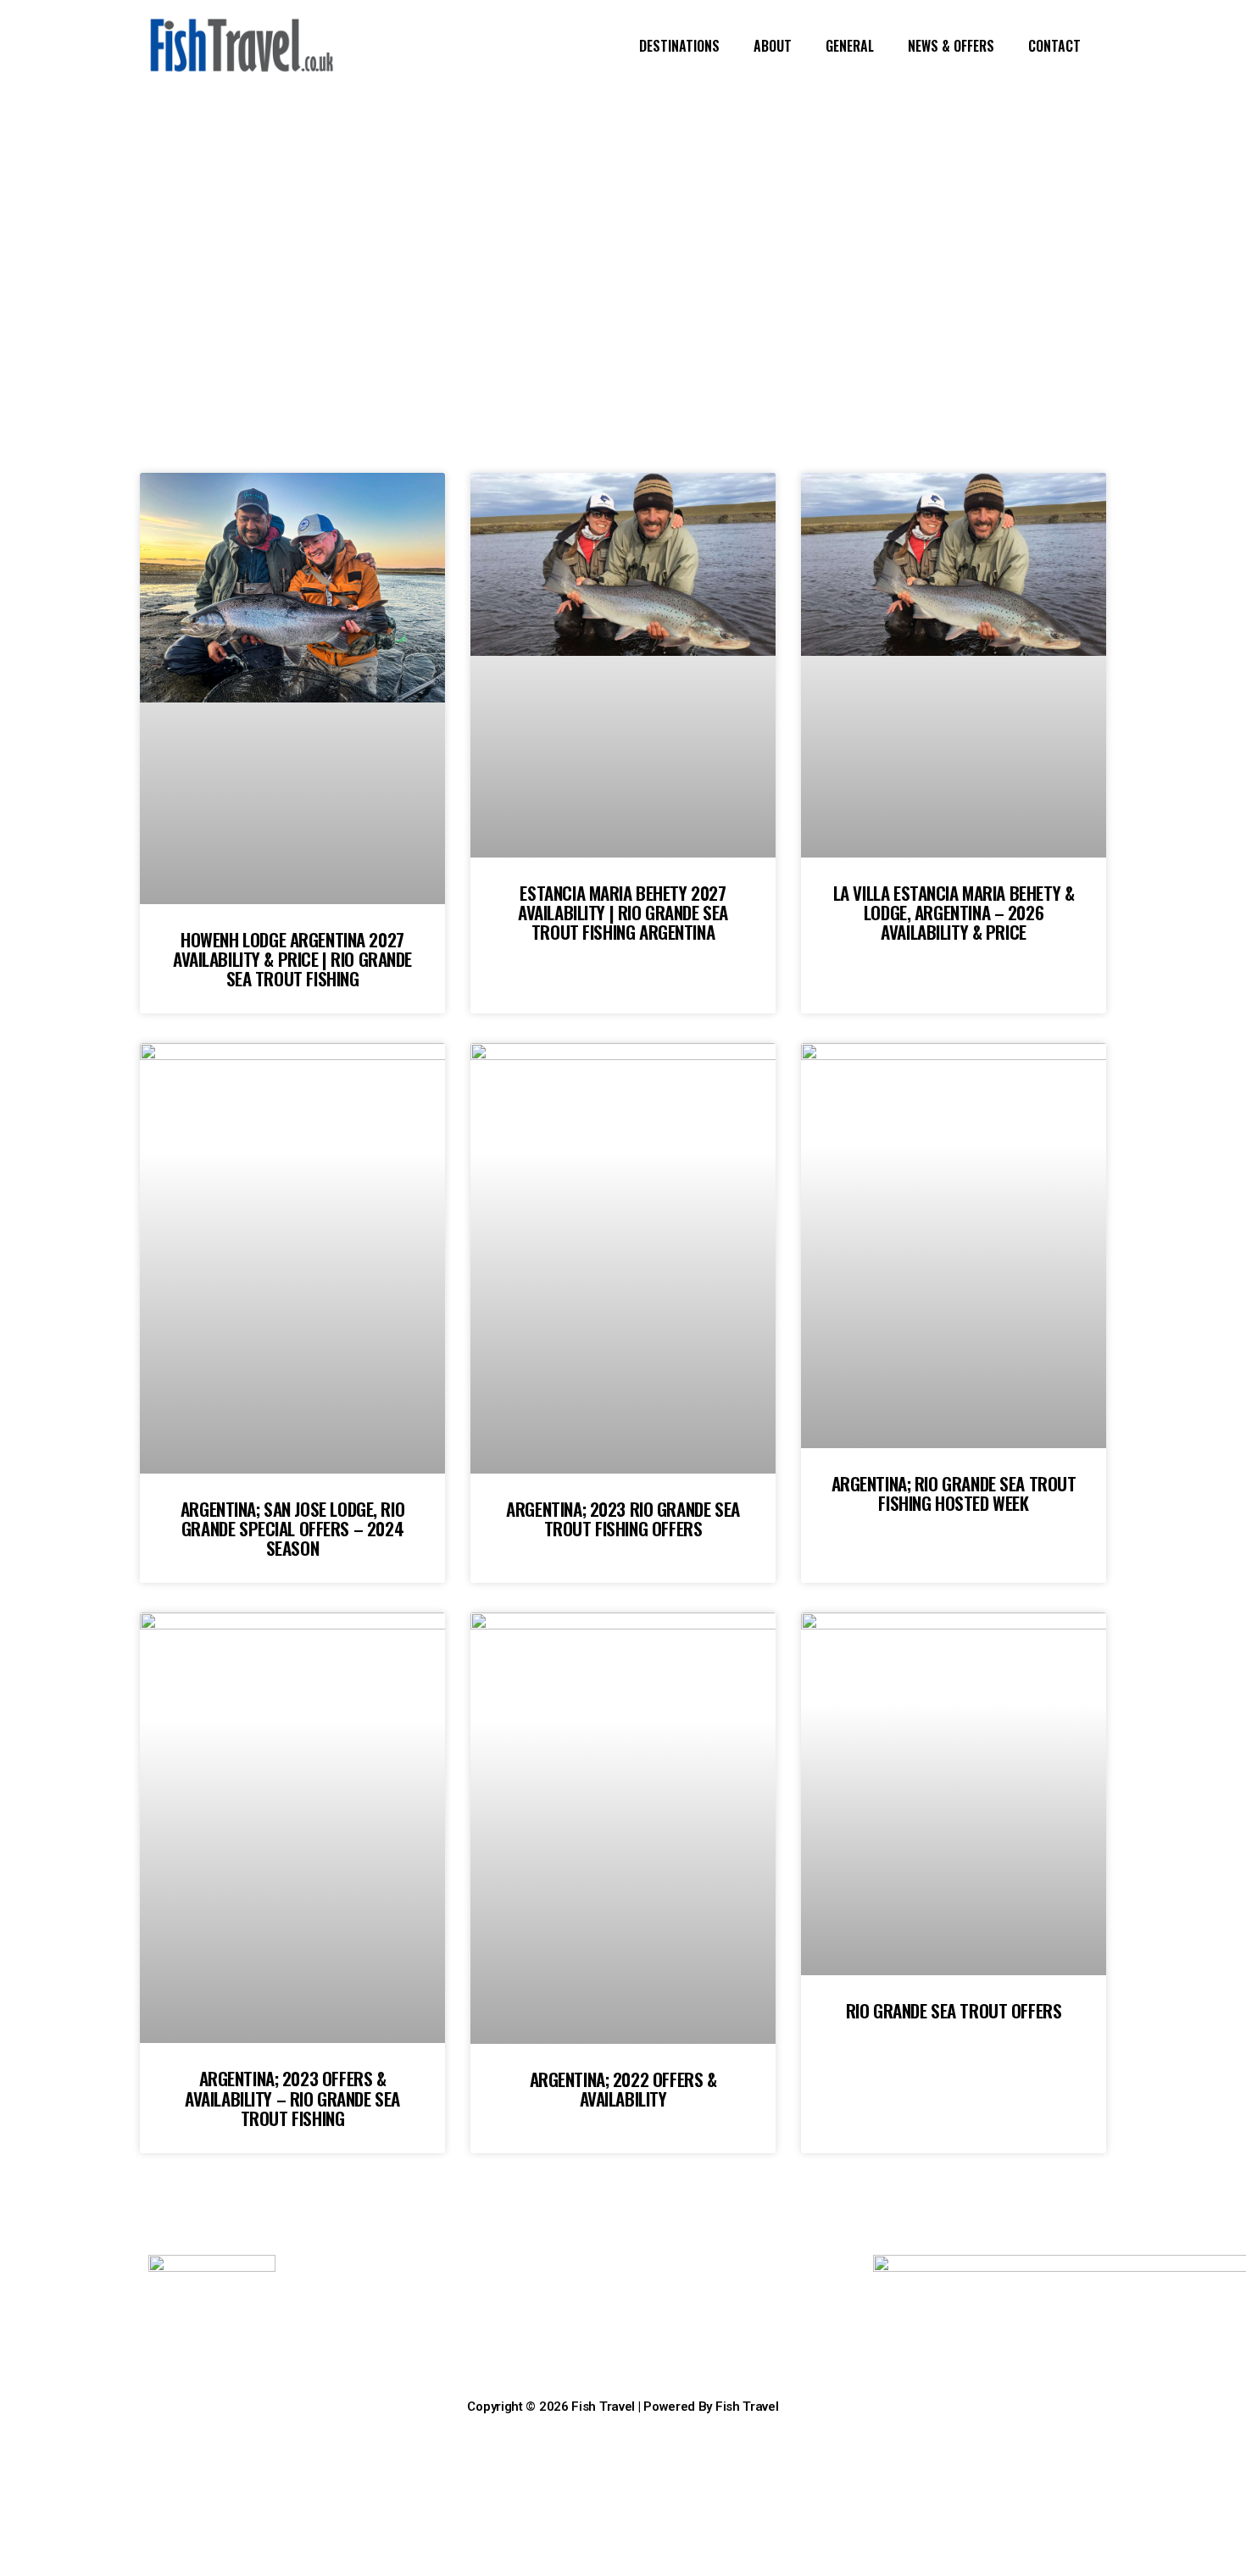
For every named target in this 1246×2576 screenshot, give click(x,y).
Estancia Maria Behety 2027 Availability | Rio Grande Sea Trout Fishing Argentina (623, 912)
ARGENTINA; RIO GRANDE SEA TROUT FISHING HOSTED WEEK (954, 1493)
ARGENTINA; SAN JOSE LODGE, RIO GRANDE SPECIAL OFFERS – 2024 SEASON (292, 1528)
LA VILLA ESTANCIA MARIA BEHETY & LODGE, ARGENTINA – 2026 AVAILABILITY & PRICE (954, 912)
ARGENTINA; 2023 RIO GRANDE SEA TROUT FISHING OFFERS (623, 1518)
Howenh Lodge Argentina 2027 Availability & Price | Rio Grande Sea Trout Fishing (292, 959)
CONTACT (1054, 46)
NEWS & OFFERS (951, 46)
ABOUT (773, 46)
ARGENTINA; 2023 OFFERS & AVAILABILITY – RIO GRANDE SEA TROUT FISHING (292, 2098)
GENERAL (850, 46)
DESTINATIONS (679, 46)
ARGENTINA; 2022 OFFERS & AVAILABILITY (623, 2089)
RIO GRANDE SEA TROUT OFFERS (954, 2010)
